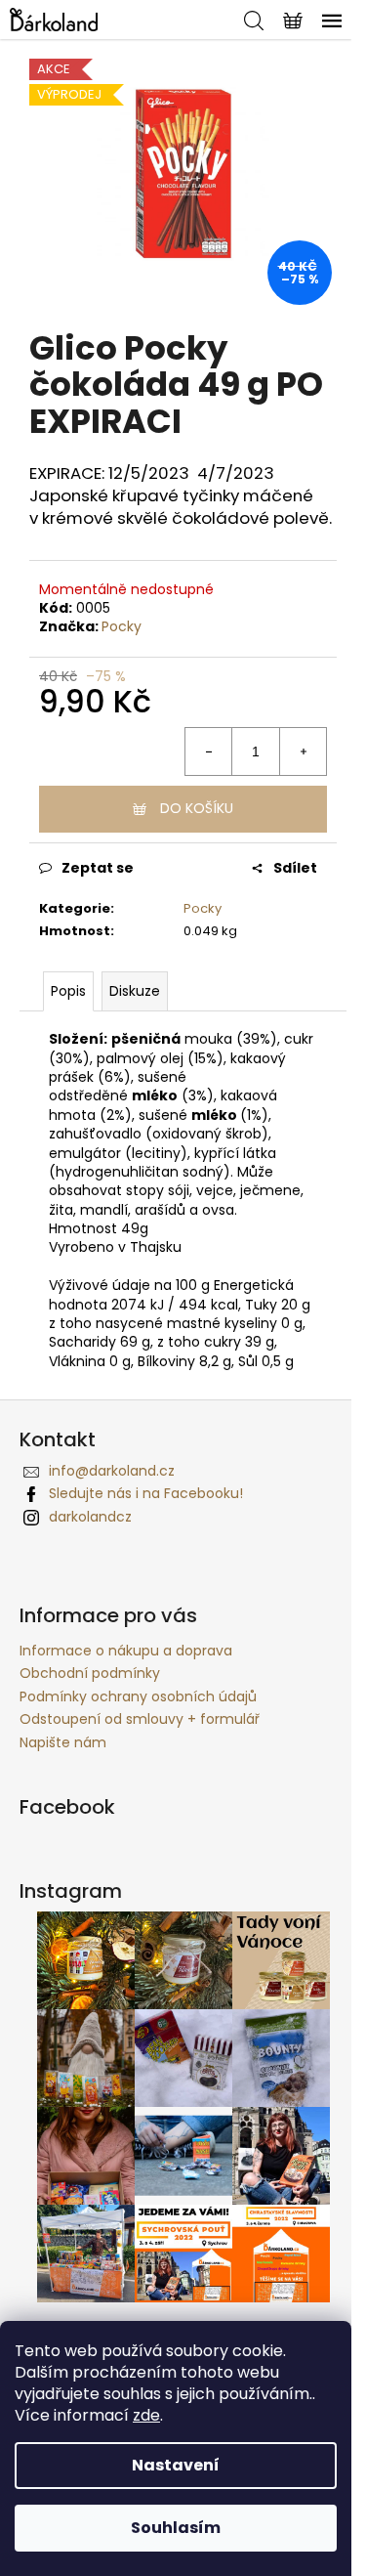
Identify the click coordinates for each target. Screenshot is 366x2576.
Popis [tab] (68, 991)
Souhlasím (176, 2528)
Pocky (122, 626)
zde (146, 2415)
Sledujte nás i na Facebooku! (146, 1493)
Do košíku (197, 808)
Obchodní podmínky (90, 1673)
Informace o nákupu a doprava (126, 1651)
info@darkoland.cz (112, 1471)
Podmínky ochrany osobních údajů (138, 1696)
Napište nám (63, 1742)
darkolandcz (90, 1517)
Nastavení (176, 2465)
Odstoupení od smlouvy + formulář (140, 1719)
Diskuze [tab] (135, 991)
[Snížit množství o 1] (209, 751)
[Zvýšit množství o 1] (303, 751)
